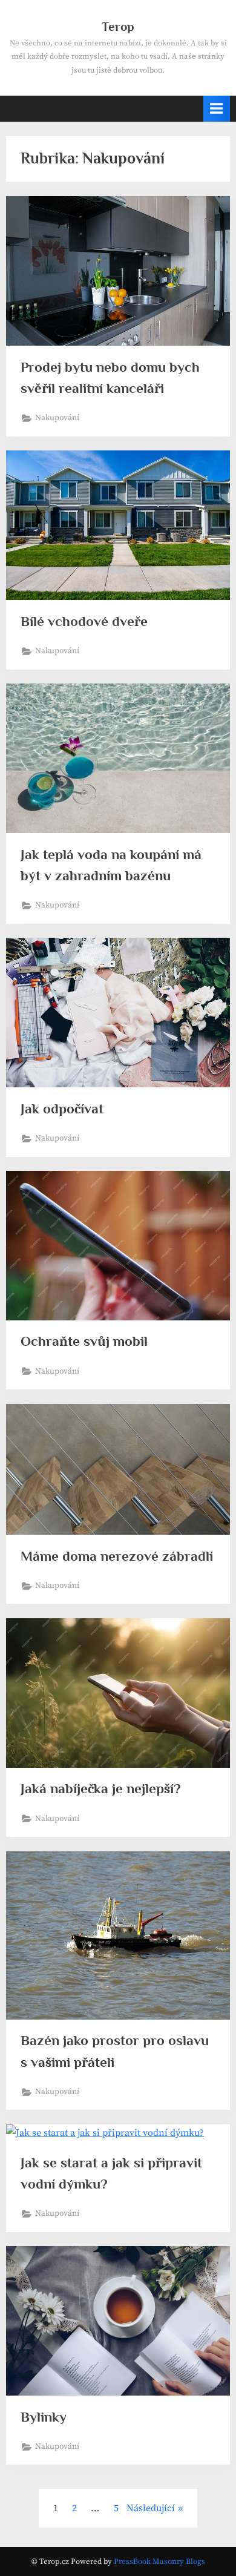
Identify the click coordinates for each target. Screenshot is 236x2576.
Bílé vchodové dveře (84, 621)
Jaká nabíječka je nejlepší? (101, 1788)
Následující (151, 2508)
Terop (118, 27)
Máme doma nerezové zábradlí (117, 1556)
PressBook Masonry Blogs (159, 2561)
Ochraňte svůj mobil (84, 1341)
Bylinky (44, 2417)
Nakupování (57, 418)
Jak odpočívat (62, 1108)
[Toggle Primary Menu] (217, 109)
